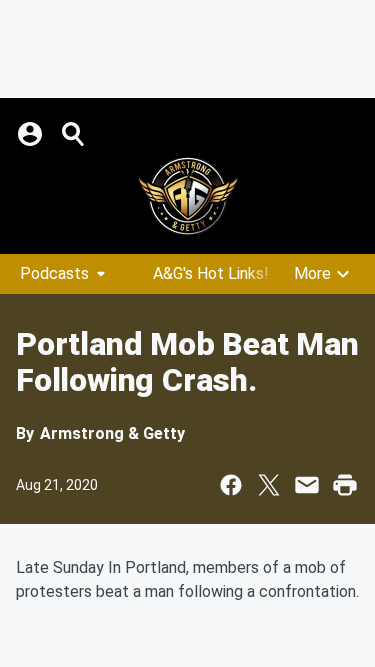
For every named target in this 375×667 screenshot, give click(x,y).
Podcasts (54, 273)
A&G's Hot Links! (211, 273)
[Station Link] (187, 196)
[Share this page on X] (269, 485)
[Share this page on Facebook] (231, 485)
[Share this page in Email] (307, 485)
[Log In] (32, 134)
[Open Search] (74, 134)
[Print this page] (345, 485)
